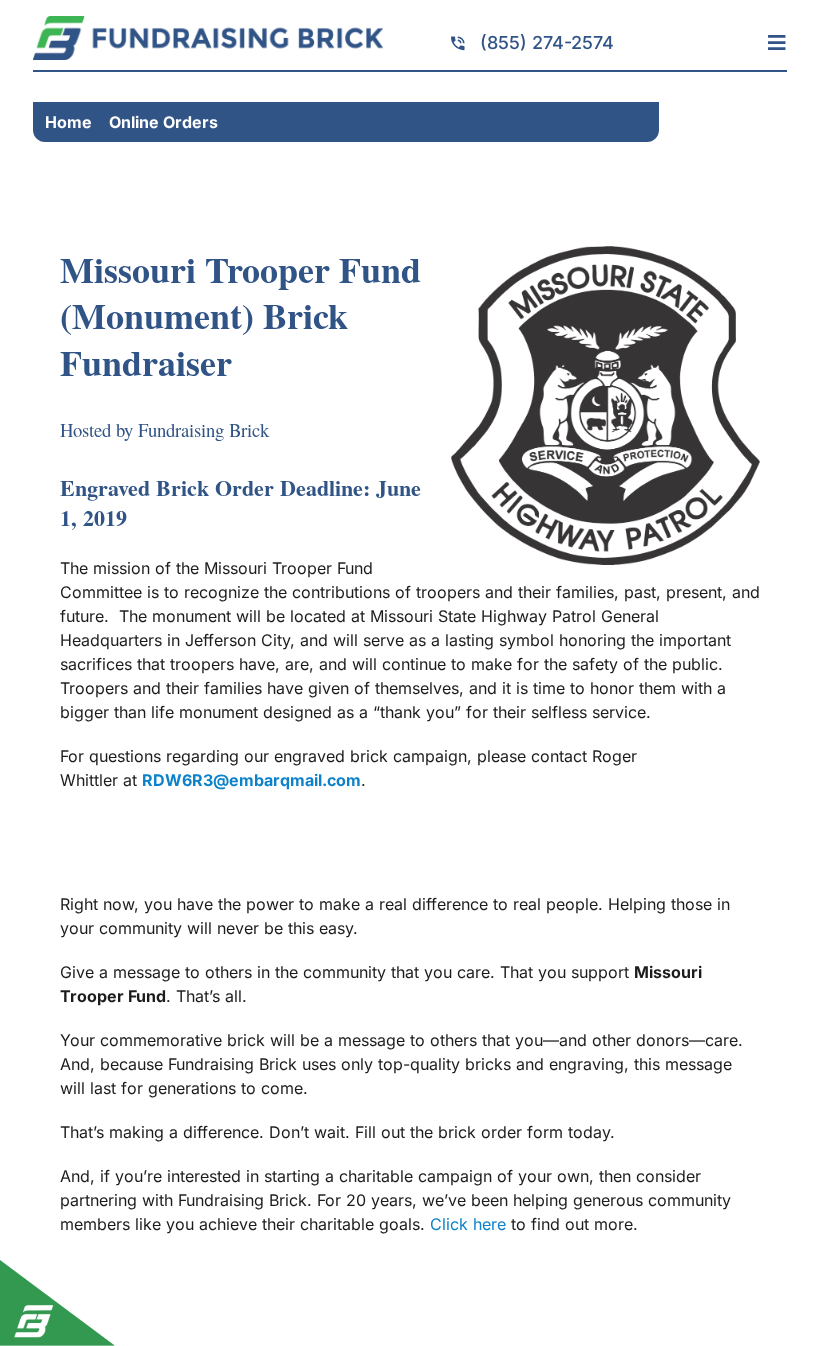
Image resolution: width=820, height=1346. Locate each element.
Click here (468, 1224)
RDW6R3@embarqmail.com (251, 780)
